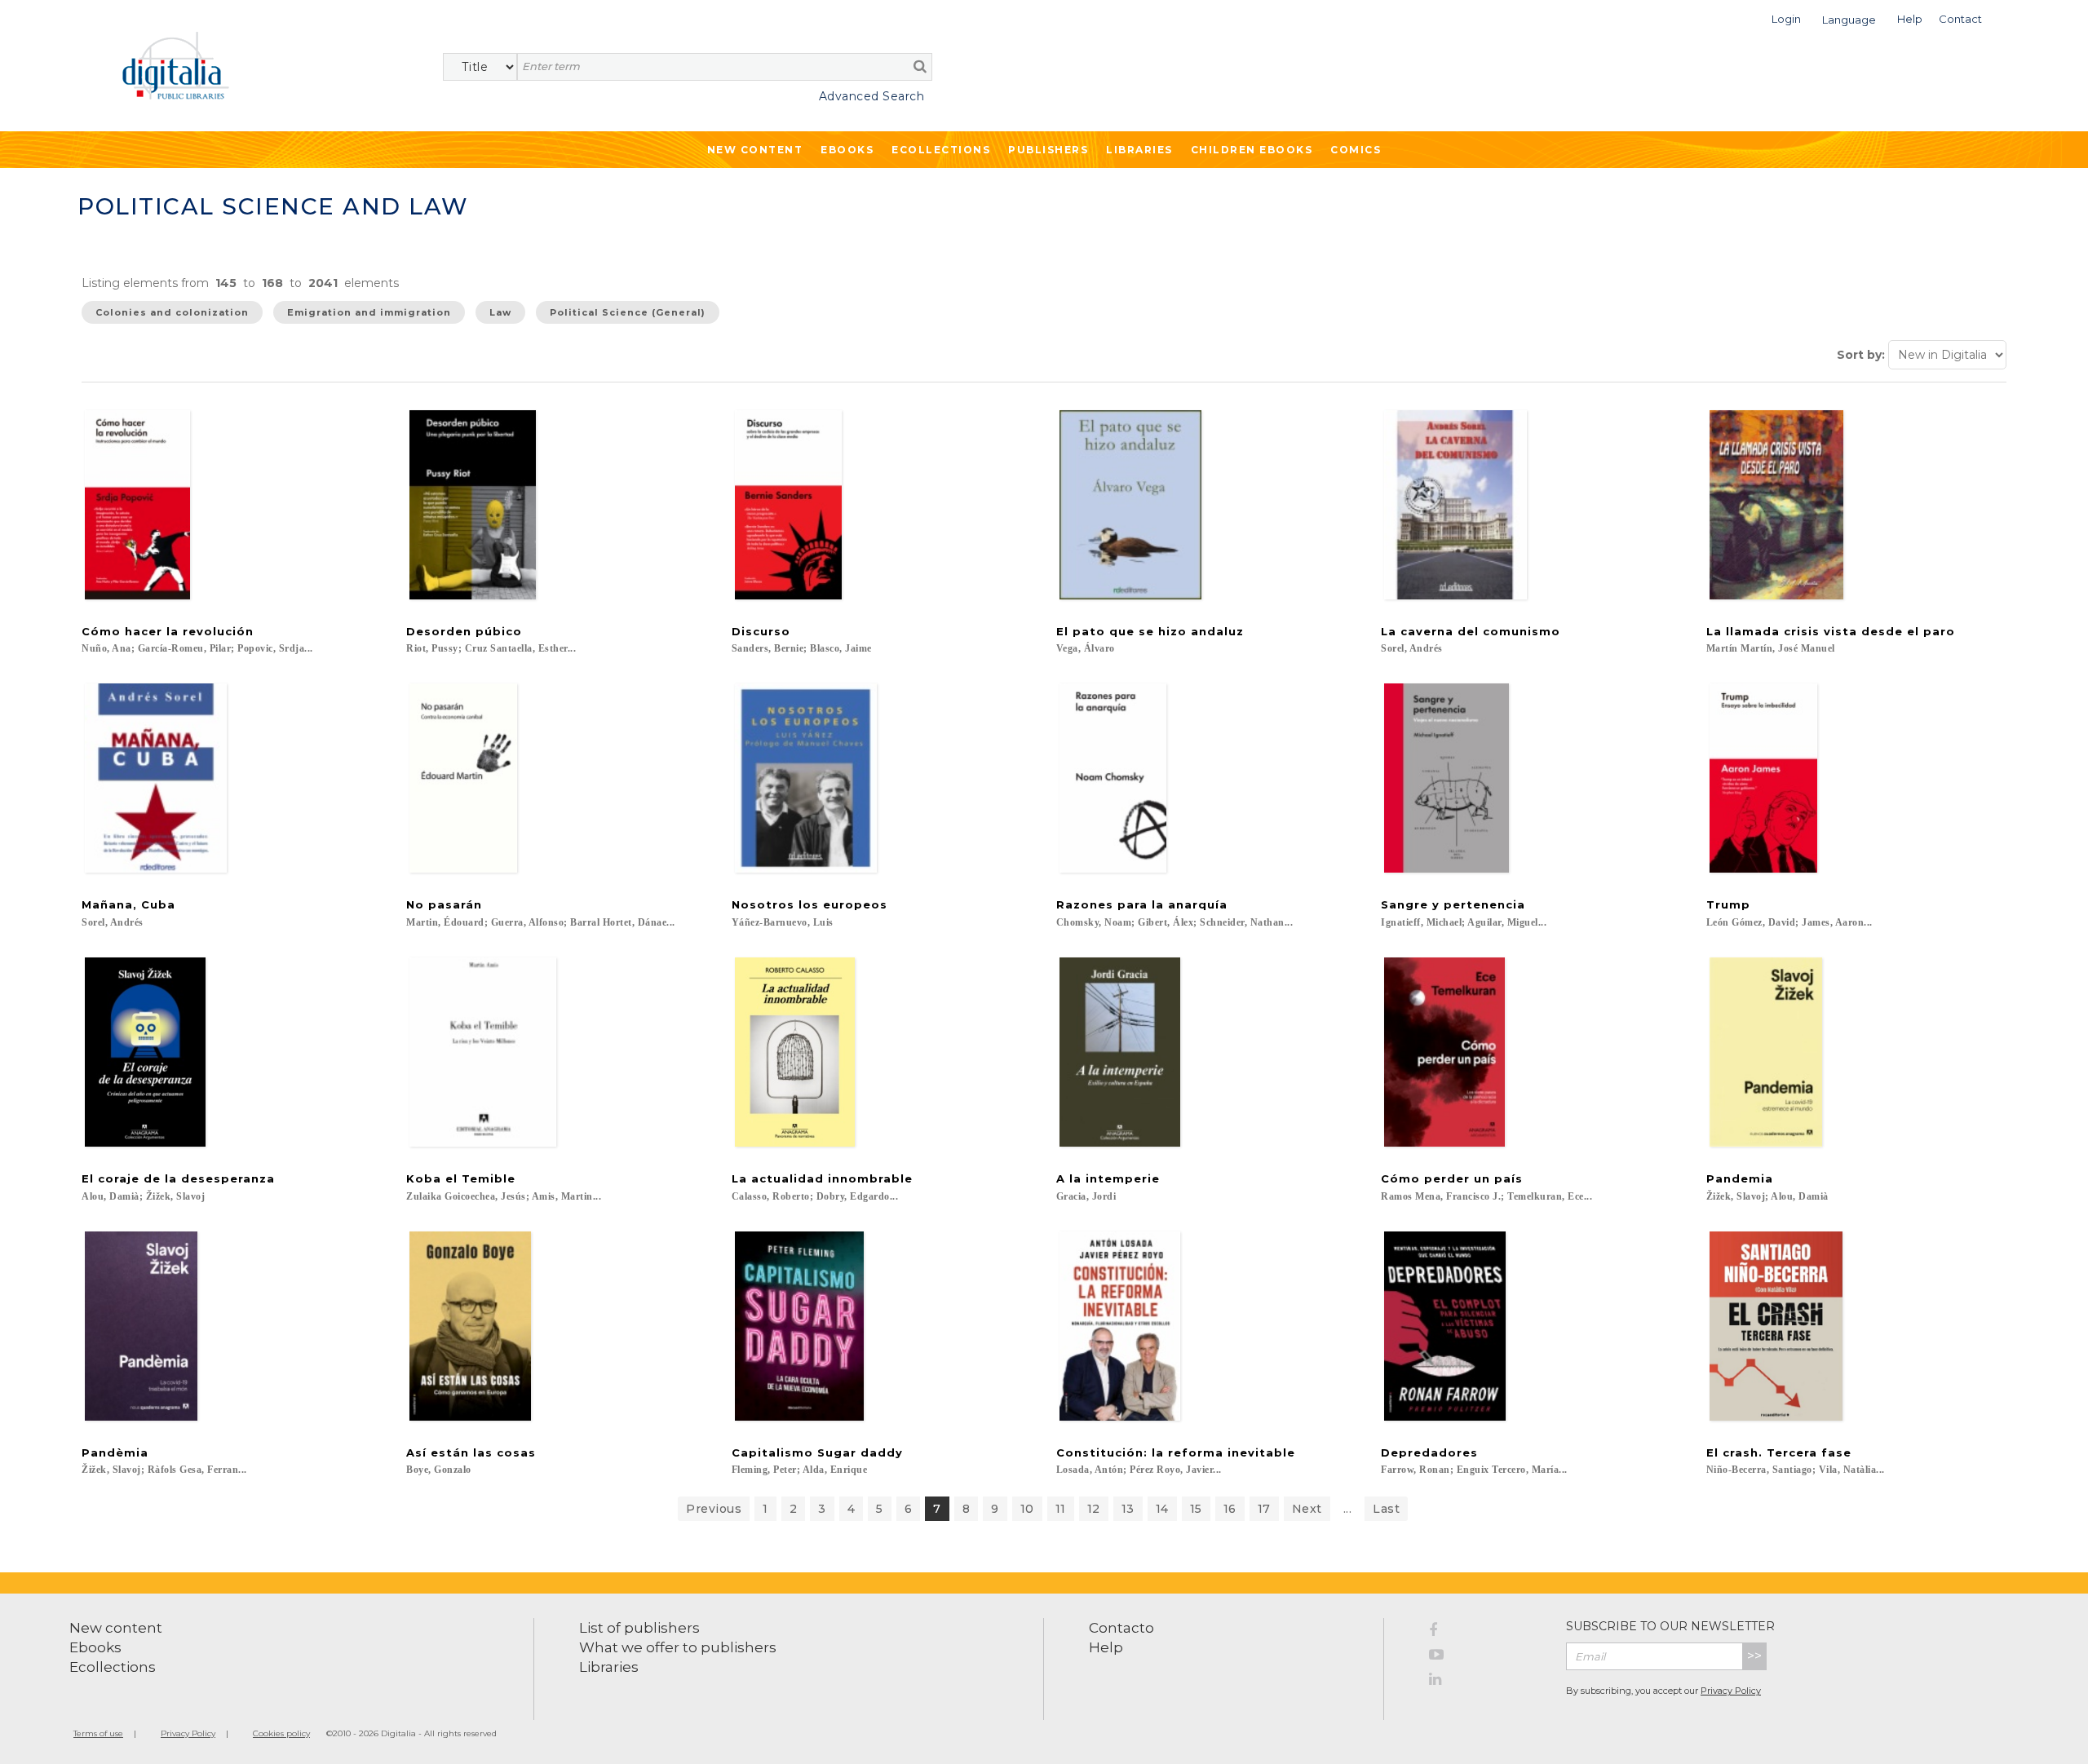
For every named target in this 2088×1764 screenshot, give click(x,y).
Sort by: (1861, 355)
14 (1162, 1509)
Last (1386, 1509)
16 (1230, 1509)
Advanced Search (871, 96)
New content (116, 1628)
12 (1094, 1509)
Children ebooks (1252, 150)
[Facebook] (1485, 1633)
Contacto (1121, 1628)
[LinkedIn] (1485, 1682)
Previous (714, 1509)
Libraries (1139, 150)
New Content (755, 150)
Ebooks (847, 150)
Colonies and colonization (172, 312)
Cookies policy (281, 1733)
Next (1307, 1509)
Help (1106, 1647)
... (1348, 1509)
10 (1027, 1509)
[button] (1786, 18)
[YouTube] (1485, 1657)
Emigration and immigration (369, 312)
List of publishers (639, 1628)
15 (1196, 1509)
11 (1061, 1509)
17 (1264, 1509)
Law (500, 312)
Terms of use (98, 1733)
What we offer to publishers (678, 1647)
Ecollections (941, 150)
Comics (1356, 150)
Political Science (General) (628, 312)
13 (1128, 1509)
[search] (920, 66)
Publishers (1048, 150)
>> (1754, 1656)
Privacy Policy (1731, 1691)
